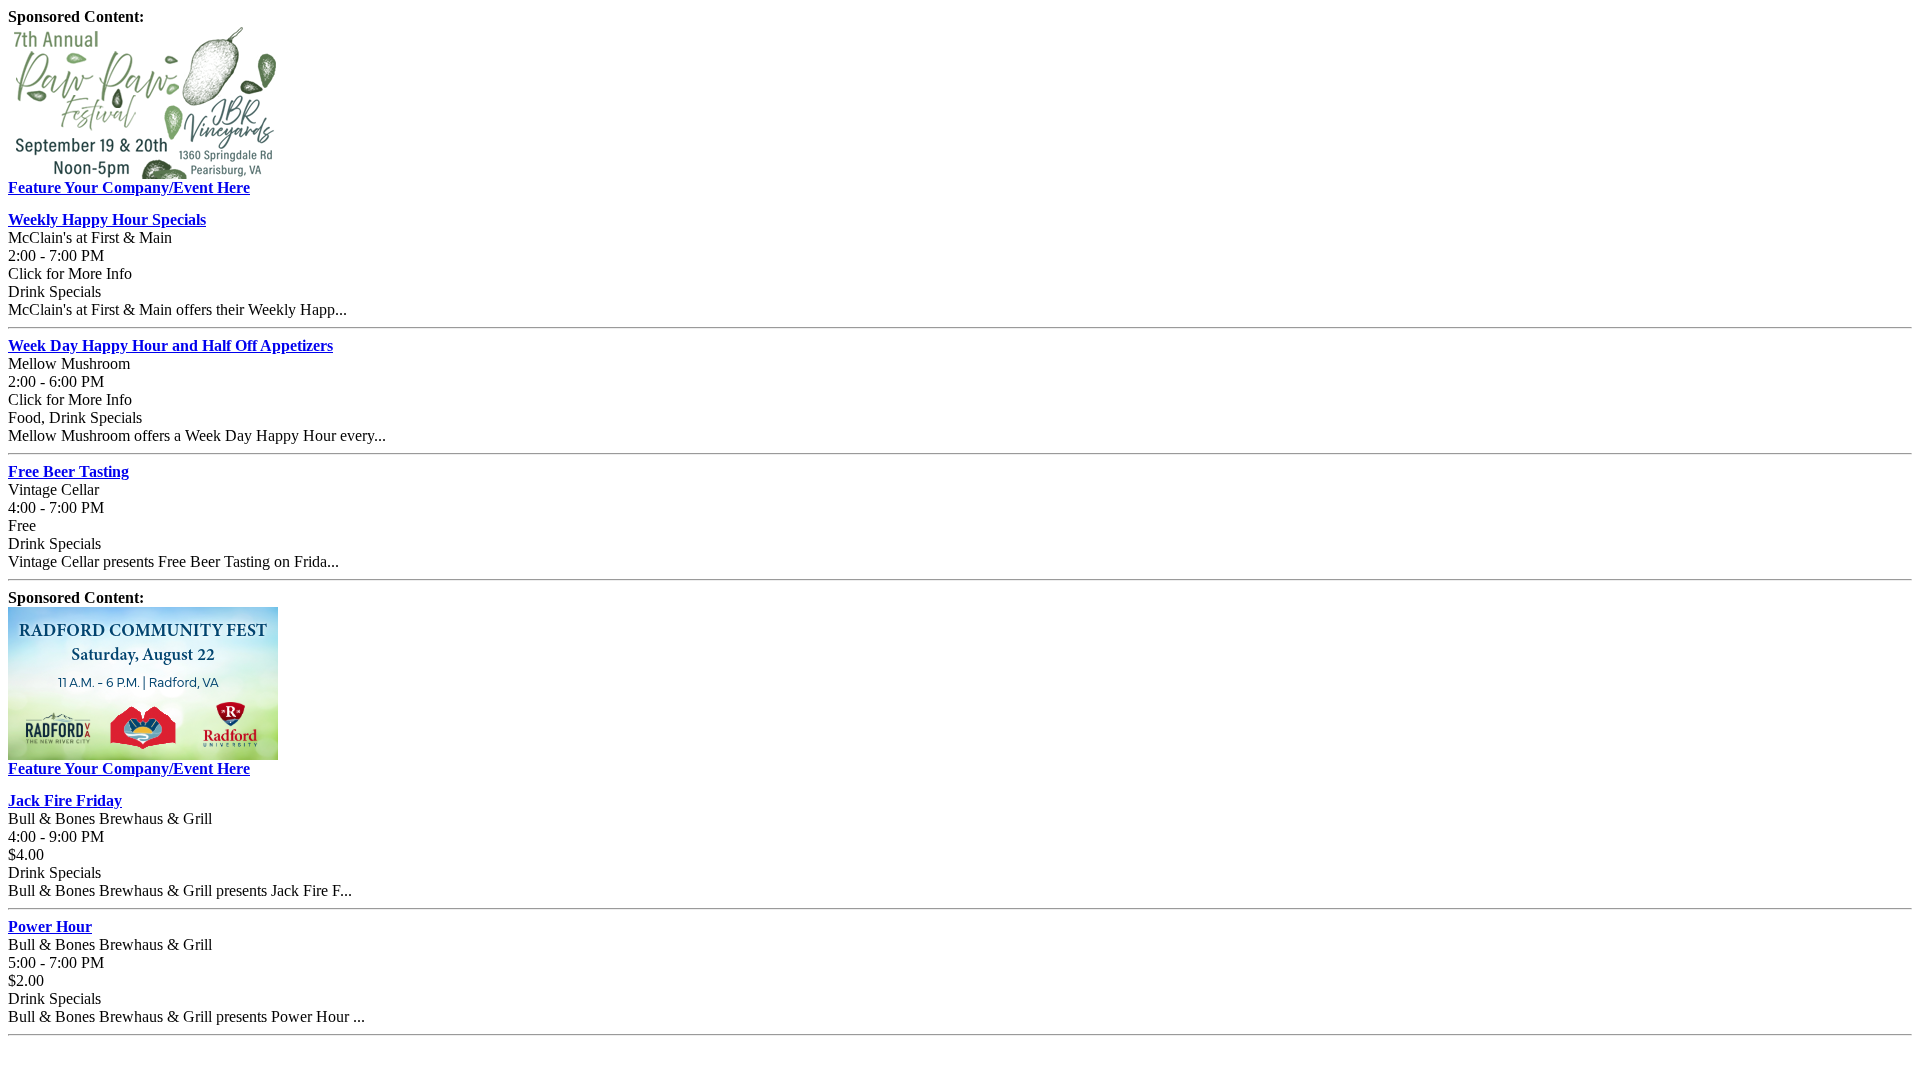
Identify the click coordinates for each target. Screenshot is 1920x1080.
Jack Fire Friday (65, 800)
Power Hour (50, 926)
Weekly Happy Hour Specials (107, 219)
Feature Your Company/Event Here (129, 187)
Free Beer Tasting (68, 471)
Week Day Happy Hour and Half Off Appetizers (170, 345)
